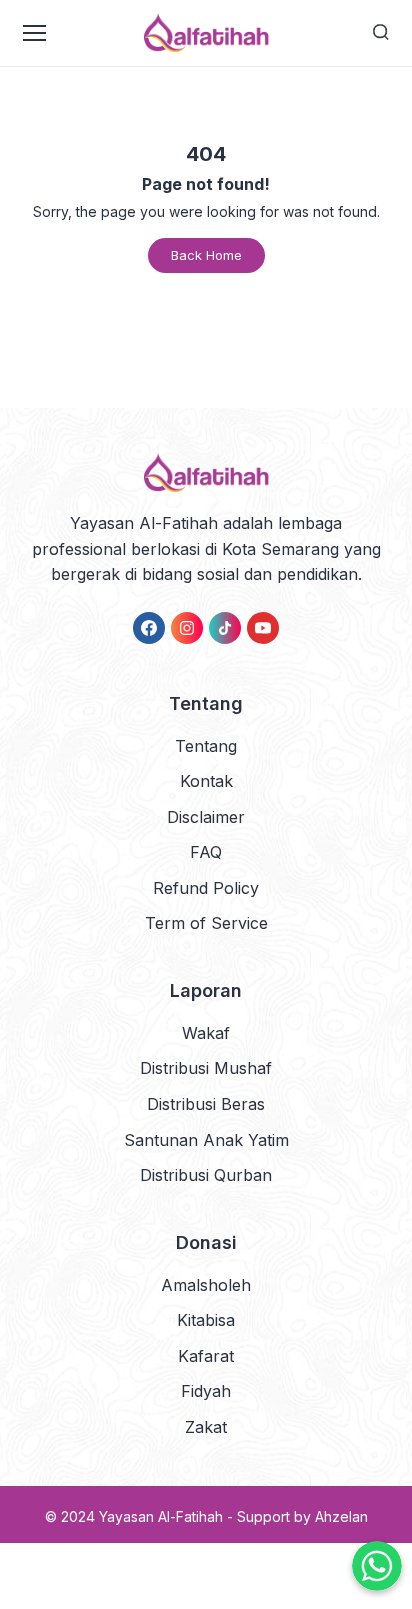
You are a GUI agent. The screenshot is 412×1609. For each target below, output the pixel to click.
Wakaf (206, 1033)
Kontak (206, 781)
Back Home (206, 255)
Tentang (206, 746)
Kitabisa (206, 1320)
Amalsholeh (206, 1285)
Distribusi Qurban (206, 1175)
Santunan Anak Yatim (206, 1140)
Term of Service (206, 923)
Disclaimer (206, 817)
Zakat (206, 1427)
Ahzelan (341, 1516)
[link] (149, 628)
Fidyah (206, 1391)
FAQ (206, 852)
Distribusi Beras (206, 1104)
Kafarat (206, 1356)
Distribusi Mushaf (206, 1068)
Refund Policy (206, 888)
